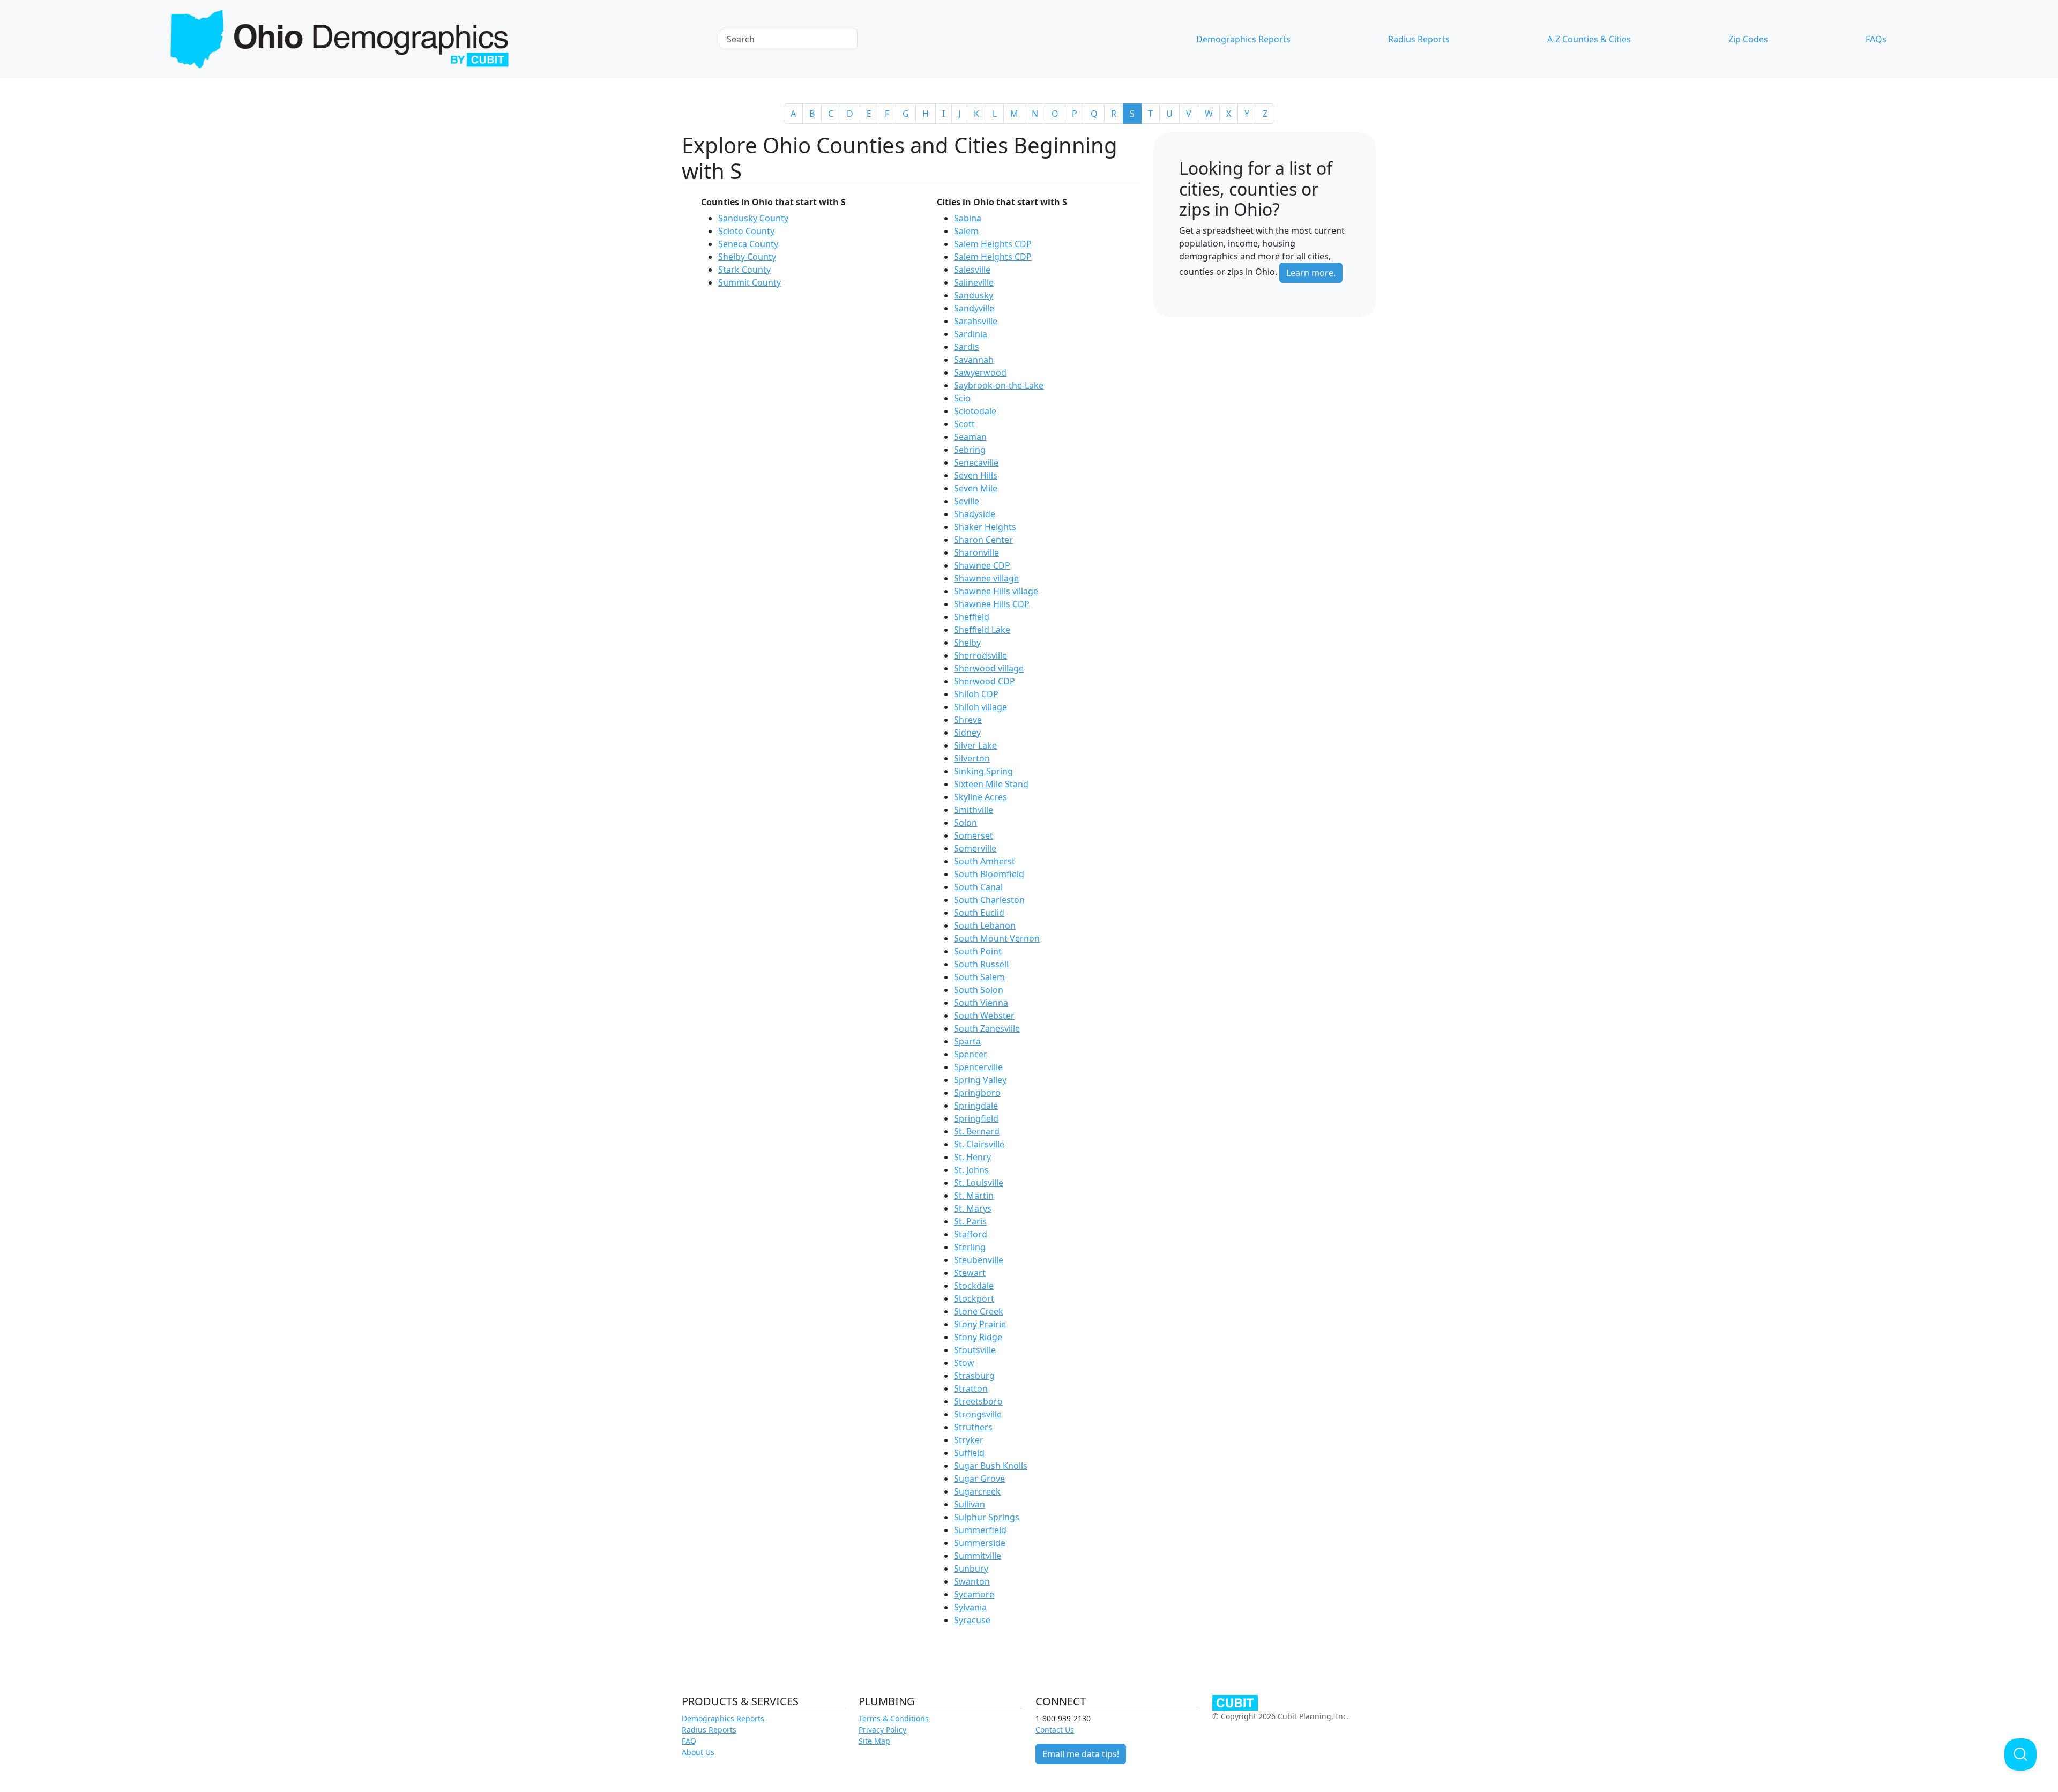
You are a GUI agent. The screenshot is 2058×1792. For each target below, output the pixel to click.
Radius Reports (1419, 39)
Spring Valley (980, 1080)
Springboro (977, 1093)
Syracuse (972, 1620)
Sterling (970, 1247)
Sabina (968, 218)
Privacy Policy (882, 1730)
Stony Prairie (980, 1324)
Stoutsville (975, 1350)
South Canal (978, 887)
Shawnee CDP (982, 565)
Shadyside (975, 514)
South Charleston (989, 900)
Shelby (967, 643)
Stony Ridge (978, 1337)
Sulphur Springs (987, 1517)
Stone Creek (979, 1311)
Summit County (750, 282)
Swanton (972, 1581)
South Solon (979, 990)
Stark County (744, 270)
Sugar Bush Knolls (991, 1466)
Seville (967, 501)
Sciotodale (975, 411)
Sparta (967, 1041)
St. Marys (973, 1208)
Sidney (967, 733)
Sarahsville (976, 321)
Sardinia (971, 334)
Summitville (978, 1556)
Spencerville (978, 1067)
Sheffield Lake (982, 630)
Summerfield (980, 1530)
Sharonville (976, 552)
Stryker (969, 1440)
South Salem (979, 977)
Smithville (974, 810)
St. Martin (974, 1196)
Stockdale (974, 1286)
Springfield (976, 1118)
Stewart (970, 1273)
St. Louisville (979, 1183)
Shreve (968, 720)
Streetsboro (978, 1401)
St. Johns (971, 1170)
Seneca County (748, 244)
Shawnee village (986, 578)
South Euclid (979, 913)
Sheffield (972, 617)
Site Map (874, 1741)
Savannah (974, 360)
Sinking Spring (983, 771)
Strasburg (974, 1376)
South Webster (984, 1016)
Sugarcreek (977, 1491)
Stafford (971, 1234)
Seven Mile (976, 488)
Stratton (971, 1388)
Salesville (972, 270)
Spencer (971, 1054)
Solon (965, 823)
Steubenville (979, 1260)
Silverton (972, 758)
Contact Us (1055, 1730)
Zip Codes (1748, 39)
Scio (962, 398)
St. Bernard (977, 1131)
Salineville (974, 282)
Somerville (975, 848)
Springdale (976, 1106)
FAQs (1876, 39)
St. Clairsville (979, 1144)
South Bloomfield (989, 874)
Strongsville (978, 1414)
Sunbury (971, 1569)
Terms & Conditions (894, 1718)
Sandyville (974, 308)
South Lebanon (985, 925)
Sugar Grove (979, 1479)
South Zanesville (987, 1028)
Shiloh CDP (976, 694)
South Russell (981, 964)
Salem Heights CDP (993, 244)
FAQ (689, 1741)
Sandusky (974, 295)
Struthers (973, 1427)
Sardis (967, 347)
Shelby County (747, 257)
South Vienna (981, 1003)
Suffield (969, 1453)
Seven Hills (976, 475)
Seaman (970, 437)
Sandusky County (753, 218)
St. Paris (970, 1221)
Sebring (970, 450)
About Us (698, 1752)
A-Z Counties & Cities (1589, 39)
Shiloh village (980, 707)
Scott (964, 424)
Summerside (980, 1543)
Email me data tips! (1081, 1754)
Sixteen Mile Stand (991, 784)
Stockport (974, 1298)
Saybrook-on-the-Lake (999, 385)
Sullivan (970, 1504)
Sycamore (974, 1594)
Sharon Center (983, 540)
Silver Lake (975, 745)
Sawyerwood (980, 372)
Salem (966, 231)
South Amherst (985, 861)
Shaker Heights (985, 527)
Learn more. (1311, 273)
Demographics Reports (1243, 39)
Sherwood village (989, 668)
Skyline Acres (980, 797)
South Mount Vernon (997, 938)
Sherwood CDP (985, 681)
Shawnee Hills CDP (992, 604)
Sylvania (970, 1607)
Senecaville (976, 462)
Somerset (974, 835)
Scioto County (746, 231)
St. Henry (972, 1157)
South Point (978, 951)
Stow (964, 1363)
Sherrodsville (980, 655)
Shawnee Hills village (996, 591)
